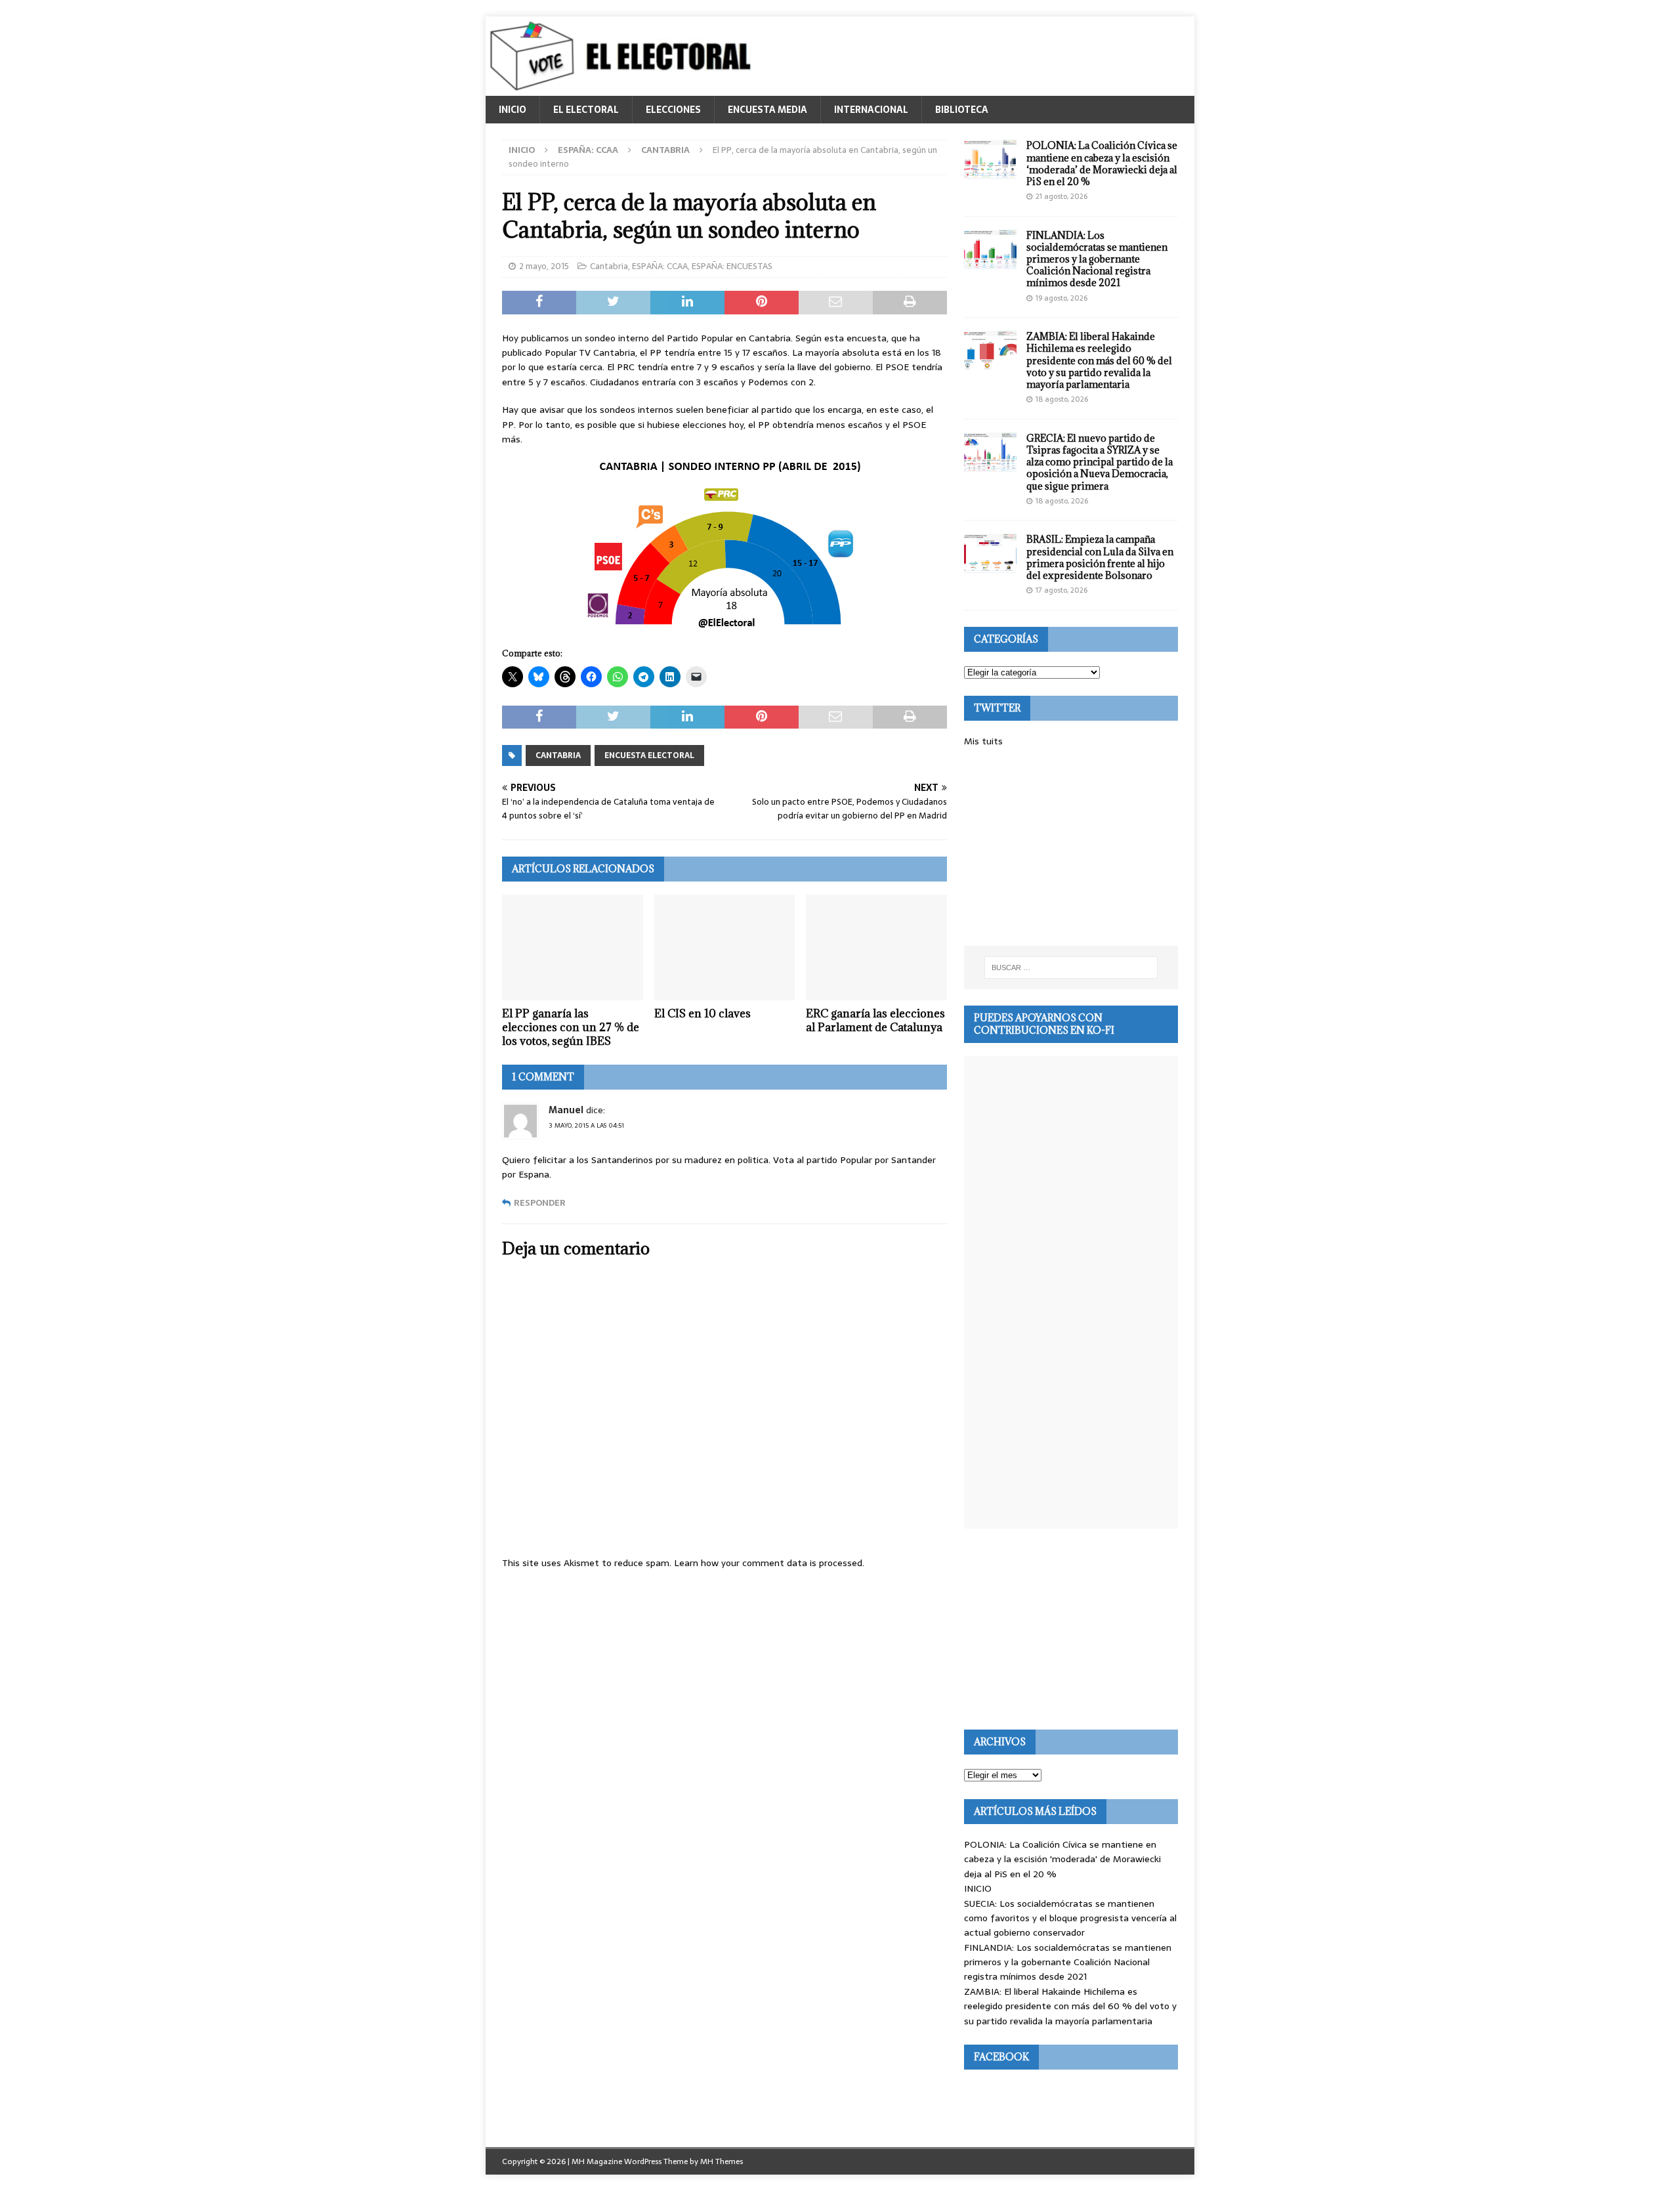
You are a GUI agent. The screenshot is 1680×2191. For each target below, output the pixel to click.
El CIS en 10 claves (703, 1013)
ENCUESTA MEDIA (767, 110)
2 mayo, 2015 (544, 266)
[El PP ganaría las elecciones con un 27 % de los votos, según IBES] (573, 947)
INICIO (513, 110)
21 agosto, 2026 (1061, 196)
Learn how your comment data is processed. (769, 1563)
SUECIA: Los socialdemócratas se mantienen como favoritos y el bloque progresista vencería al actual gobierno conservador (1070, 1918)
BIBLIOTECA (962, 110)
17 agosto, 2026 (1061, 590)
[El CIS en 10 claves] (725, 947)
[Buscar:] (1071, 968)
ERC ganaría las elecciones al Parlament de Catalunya (875, 1020)
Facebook (1001, 2057)
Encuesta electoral (649, 755)
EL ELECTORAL (586, 110)
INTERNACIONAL (871, 110)
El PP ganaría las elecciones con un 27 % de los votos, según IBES (571, 1027)
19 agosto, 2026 (1061, 298)
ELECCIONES (673, 110)
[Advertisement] (1071, 847)
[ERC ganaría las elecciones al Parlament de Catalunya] (876, 947)
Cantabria (609, 266)
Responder (540, 1203)
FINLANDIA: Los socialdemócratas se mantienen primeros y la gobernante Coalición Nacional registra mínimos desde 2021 (1097, 259)
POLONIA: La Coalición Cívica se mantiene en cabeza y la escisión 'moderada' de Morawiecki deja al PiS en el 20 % (1062, 1859)
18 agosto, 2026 (1062, 399)
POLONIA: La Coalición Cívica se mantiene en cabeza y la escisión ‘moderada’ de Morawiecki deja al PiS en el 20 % (1102, 163)
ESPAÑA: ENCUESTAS (732, 266)
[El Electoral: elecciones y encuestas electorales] (624, 89)
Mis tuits (983, 741)
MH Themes (722, 2161)
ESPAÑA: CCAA (588, 150)
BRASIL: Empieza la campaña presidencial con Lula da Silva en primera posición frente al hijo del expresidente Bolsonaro (1100, 557)
